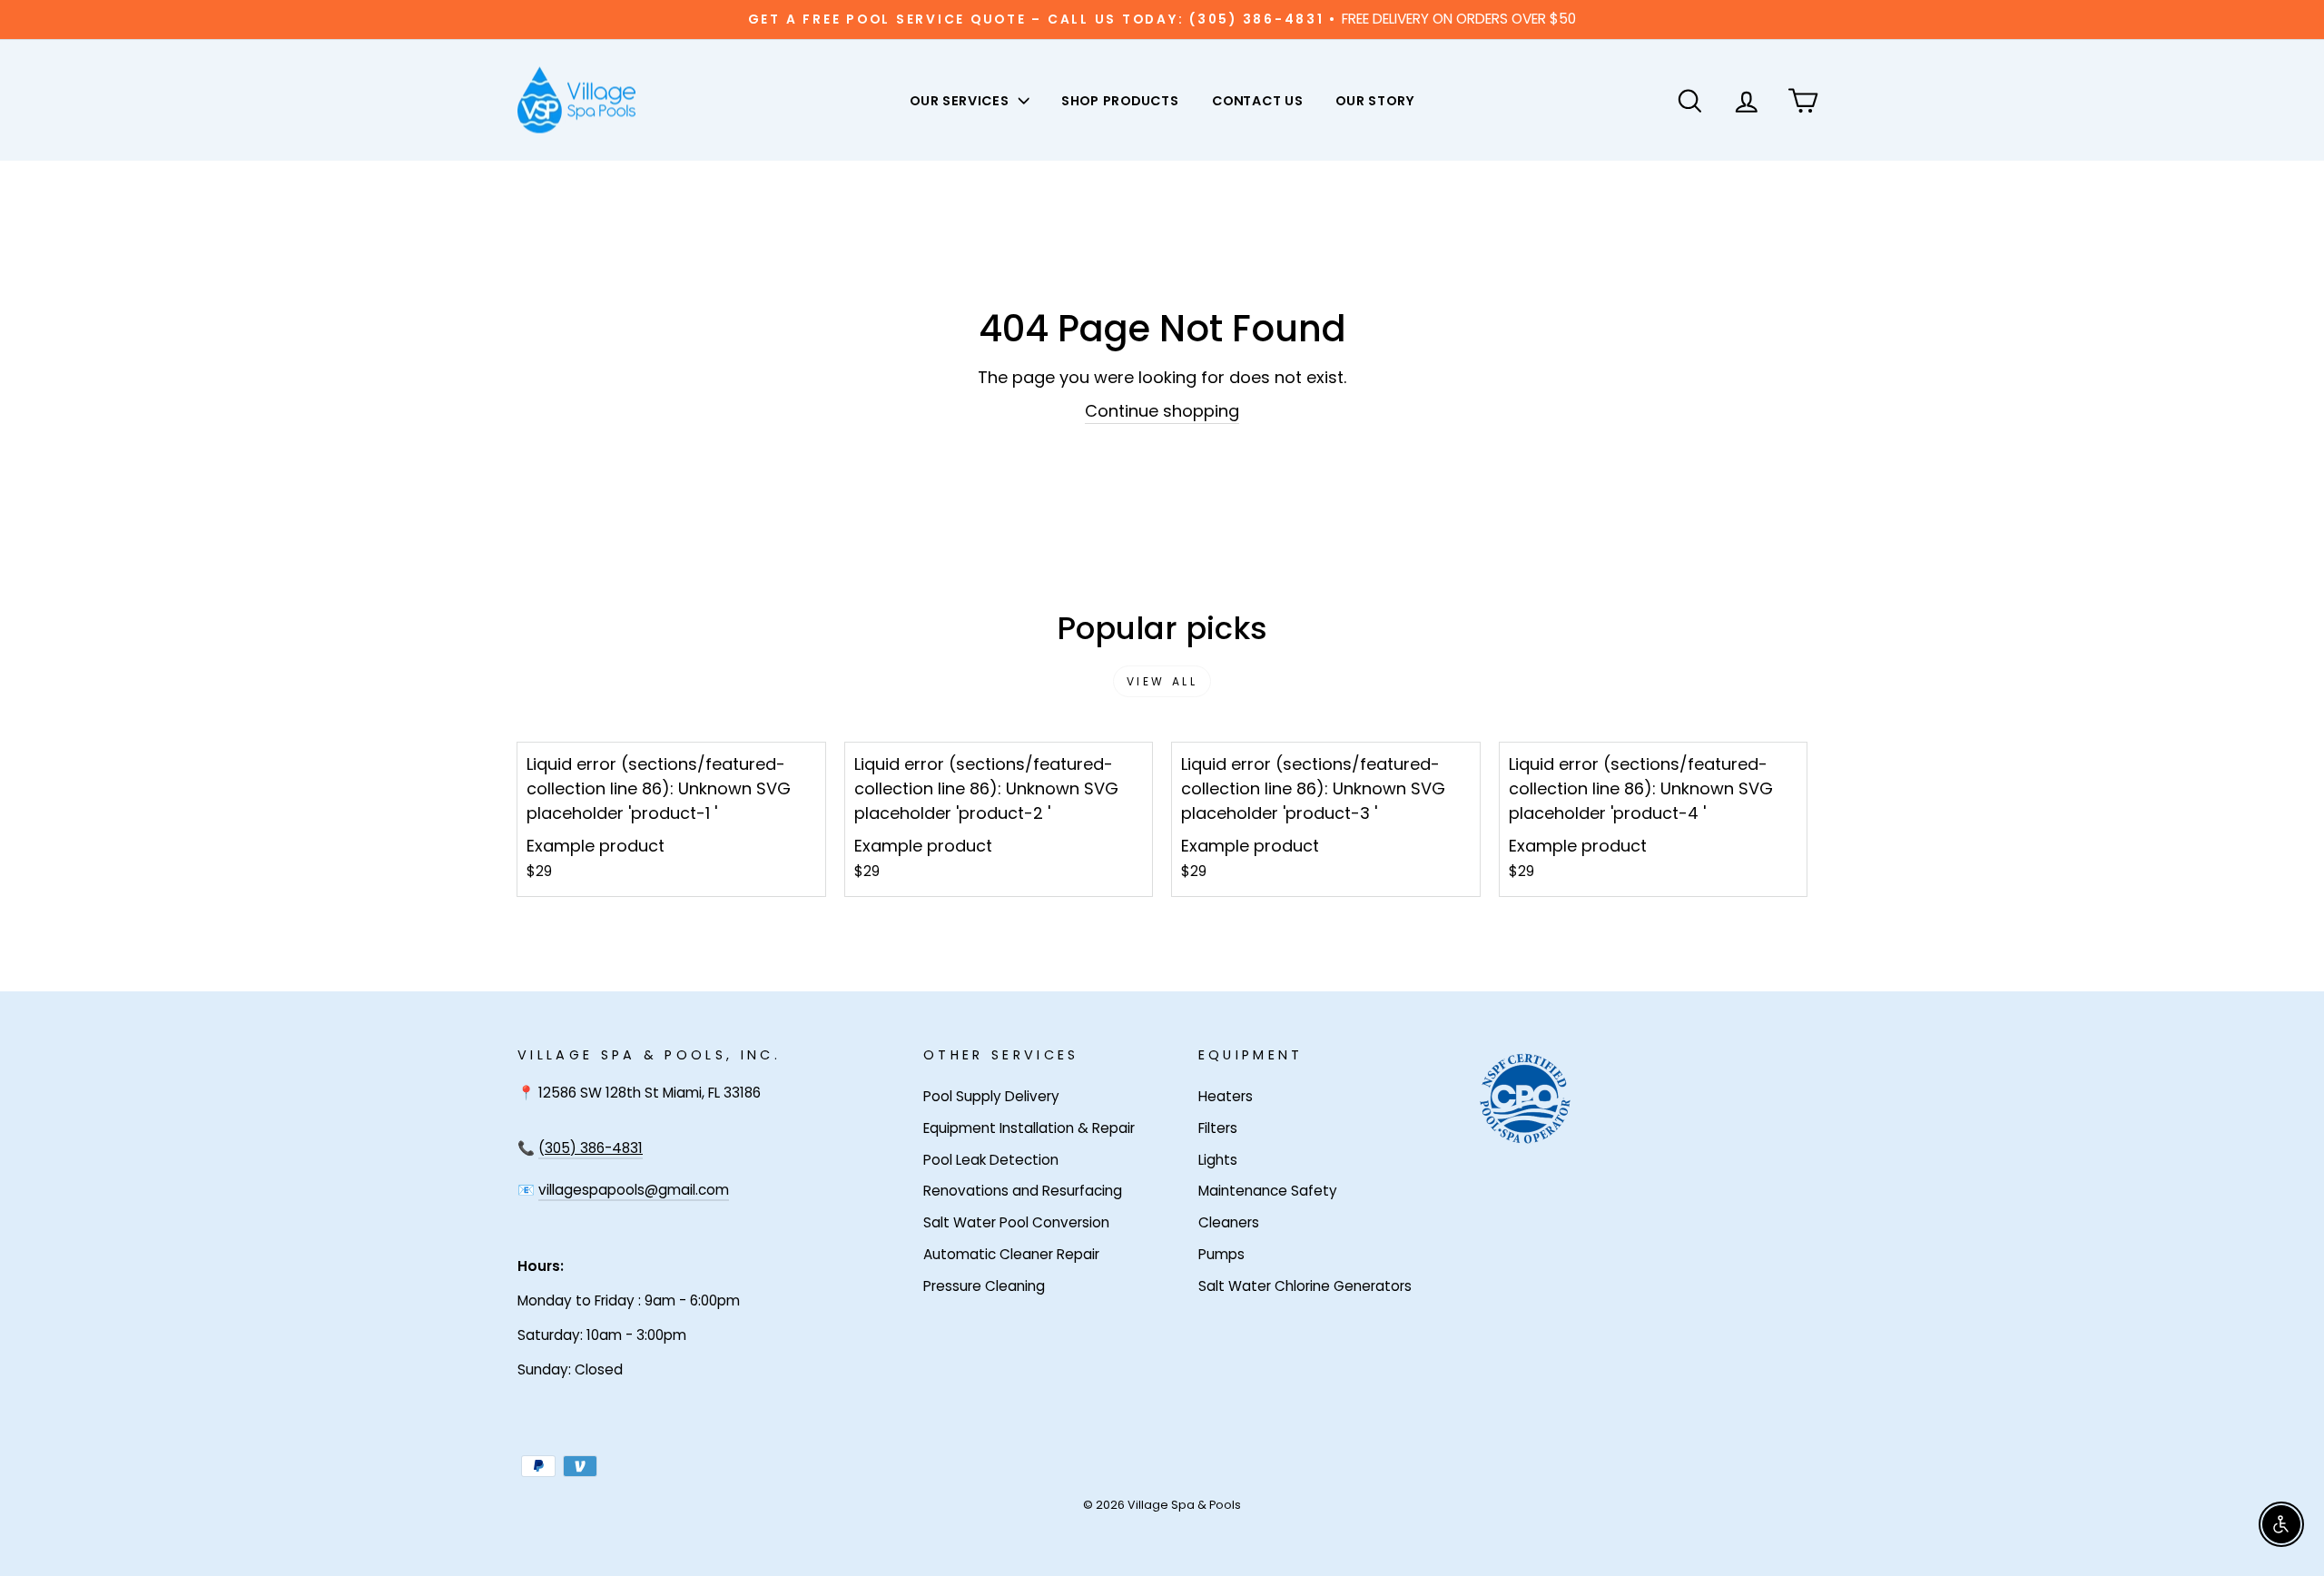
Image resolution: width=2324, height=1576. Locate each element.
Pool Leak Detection (991, 1160)
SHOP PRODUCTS (1120, 100)
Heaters (1226, 1096)
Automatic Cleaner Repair (1011, 1254)
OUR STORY (1374, 100)
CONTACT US (1258, 100)
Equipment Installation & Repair (1029, 1128)
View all (1162, 681)
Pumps (1221, 1254)
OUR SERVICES (961, 100)
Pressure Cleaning (984, 1286)
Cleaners (1229, 1222)
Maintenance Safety (1268, 1191)
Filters (1218, 1128)
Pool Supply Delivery (991, 1096)
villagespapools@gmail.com (634, 1190)
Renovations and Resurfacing (1023, 1191)
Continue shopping (1162, 411)
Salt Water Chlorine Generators (1305, 1286)
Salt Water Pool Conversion (1016, 1222)
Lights (1218, 1160)
